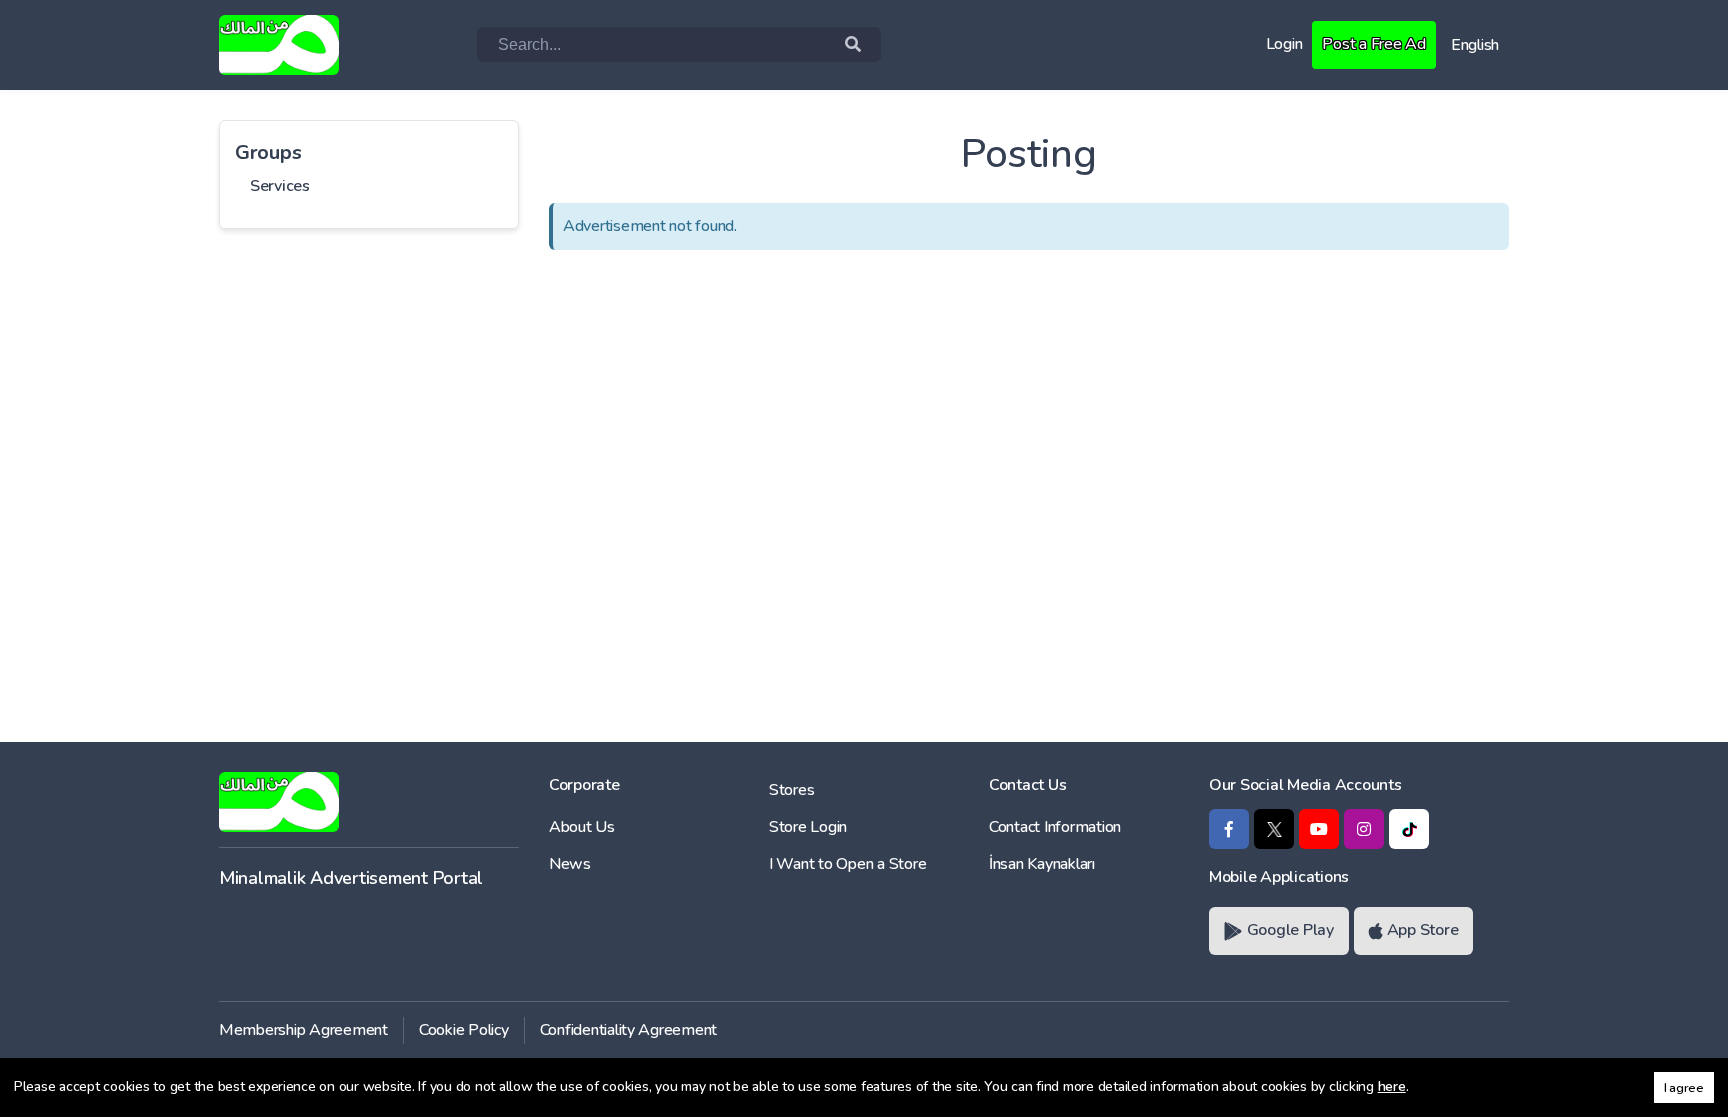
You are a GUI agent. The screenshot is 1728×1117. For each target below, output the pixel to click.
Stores (791, 790)
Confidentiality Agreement (629, 1030)
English (1475, 45)
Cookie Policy (464, 1030)
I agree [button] (1684, 1087)
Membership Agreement (303, 1030)
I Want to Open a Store (847, 864)
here (1392, 1086)
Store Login (808, 827)
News (570, 864)
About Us (582, 827)
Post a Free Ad (1373, 44)
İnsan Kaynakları (1042, 864)
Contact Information (1055, 827)
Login (1284, 44)
